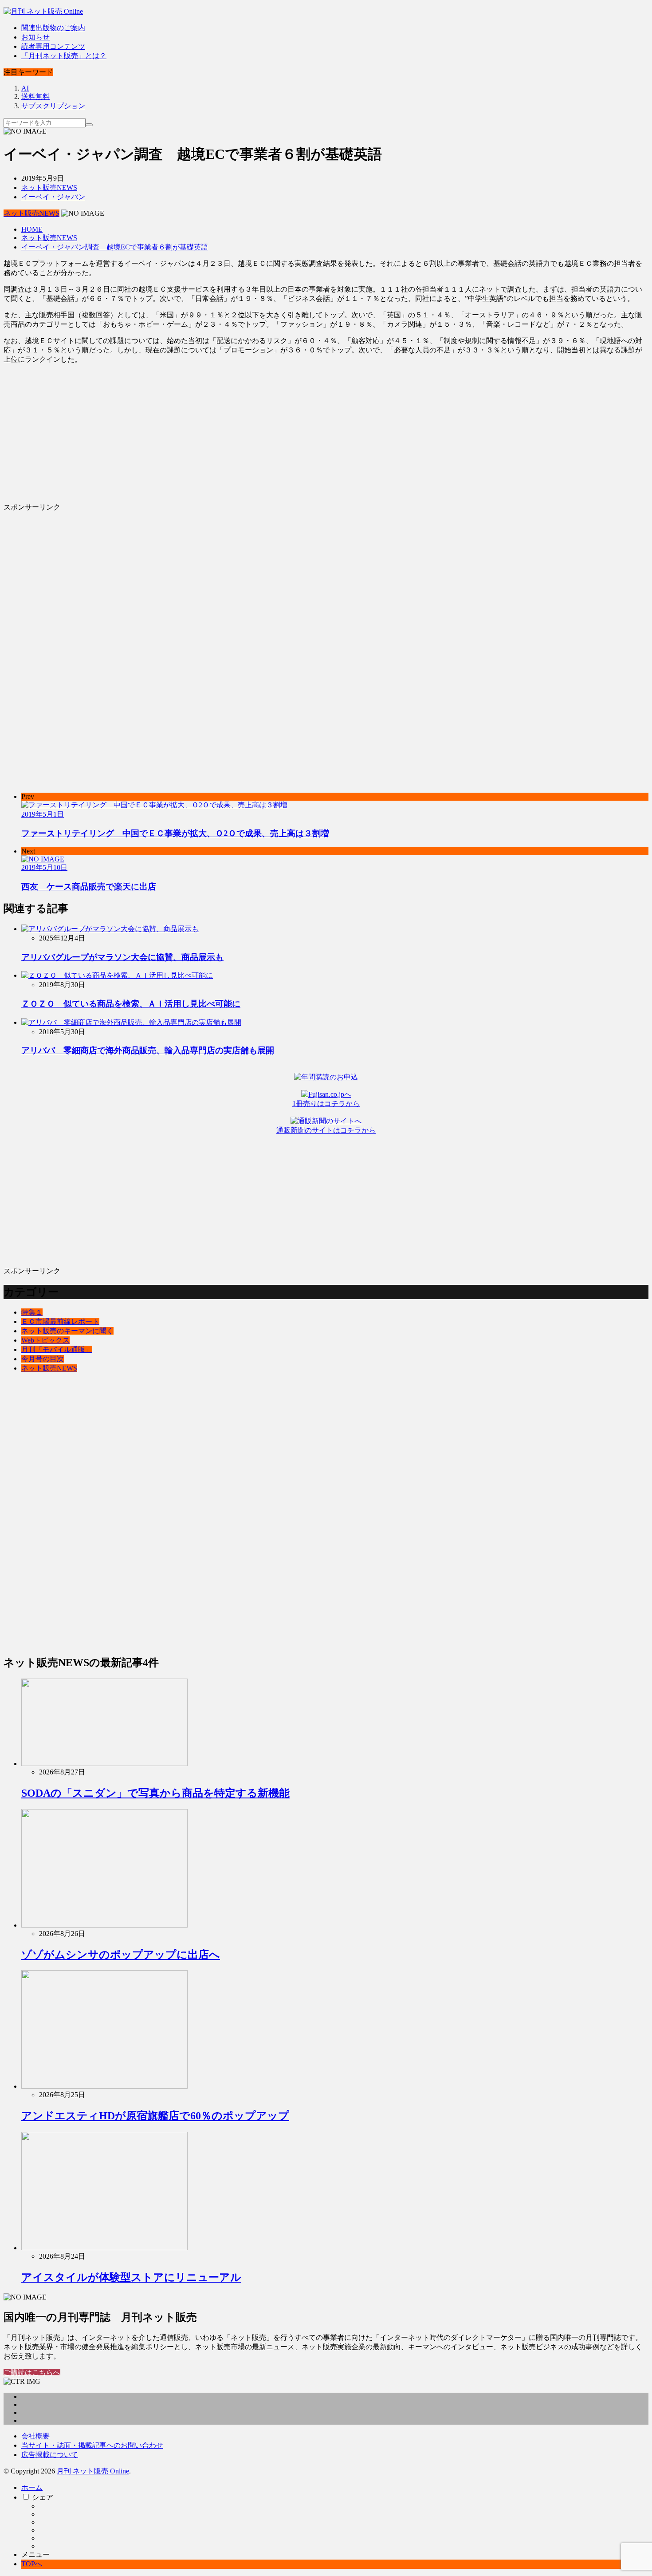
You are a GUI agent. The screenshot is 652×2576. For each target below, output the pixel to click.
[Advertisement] (270, 434)
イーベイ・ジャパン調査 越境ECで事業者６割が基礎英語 (115, 247)
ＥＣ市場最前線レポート (60, 1322)
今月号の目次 (43, 1359)
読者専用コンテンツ (53, 46)
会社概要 (35, 2436)
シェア (43, 2497)
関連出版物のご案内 (53, 28)
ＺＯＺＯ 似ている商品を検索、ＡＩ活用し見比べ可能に (131, 1004)
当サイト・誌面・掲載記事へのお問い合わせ (92, 2445)
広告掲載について (50, 2455)
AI (25, 88)
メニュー (35, 2554)
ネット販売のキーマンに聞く (67, 1331)
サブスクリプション (53, 106)
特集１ (32, 1312)
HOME (32, 229)
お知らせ (35, 37)
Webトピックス (45, 1340)
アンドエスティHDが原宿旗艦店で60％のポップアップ (155, 2116)
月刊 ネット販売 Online (93, 2471)
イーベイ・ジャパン (53, 197)
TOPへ (32, 2564)
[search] (89, 125)
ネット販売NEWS (49, 188)
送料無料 (35, 97)
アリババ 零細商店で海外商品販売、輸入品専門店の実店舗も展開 (148, 1050)
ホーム (32, 2487)
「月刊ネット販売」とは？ (64, 56)
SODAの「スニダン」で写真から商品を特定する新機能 (155, 1793)
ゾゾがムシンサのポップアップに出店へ (121, 1955)
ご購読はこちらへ (32, 2373)
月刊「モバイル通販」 (57, 1349)
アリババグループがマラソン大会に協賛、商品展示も (122, 957)
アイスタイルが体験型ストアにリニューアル (131, 2277)
